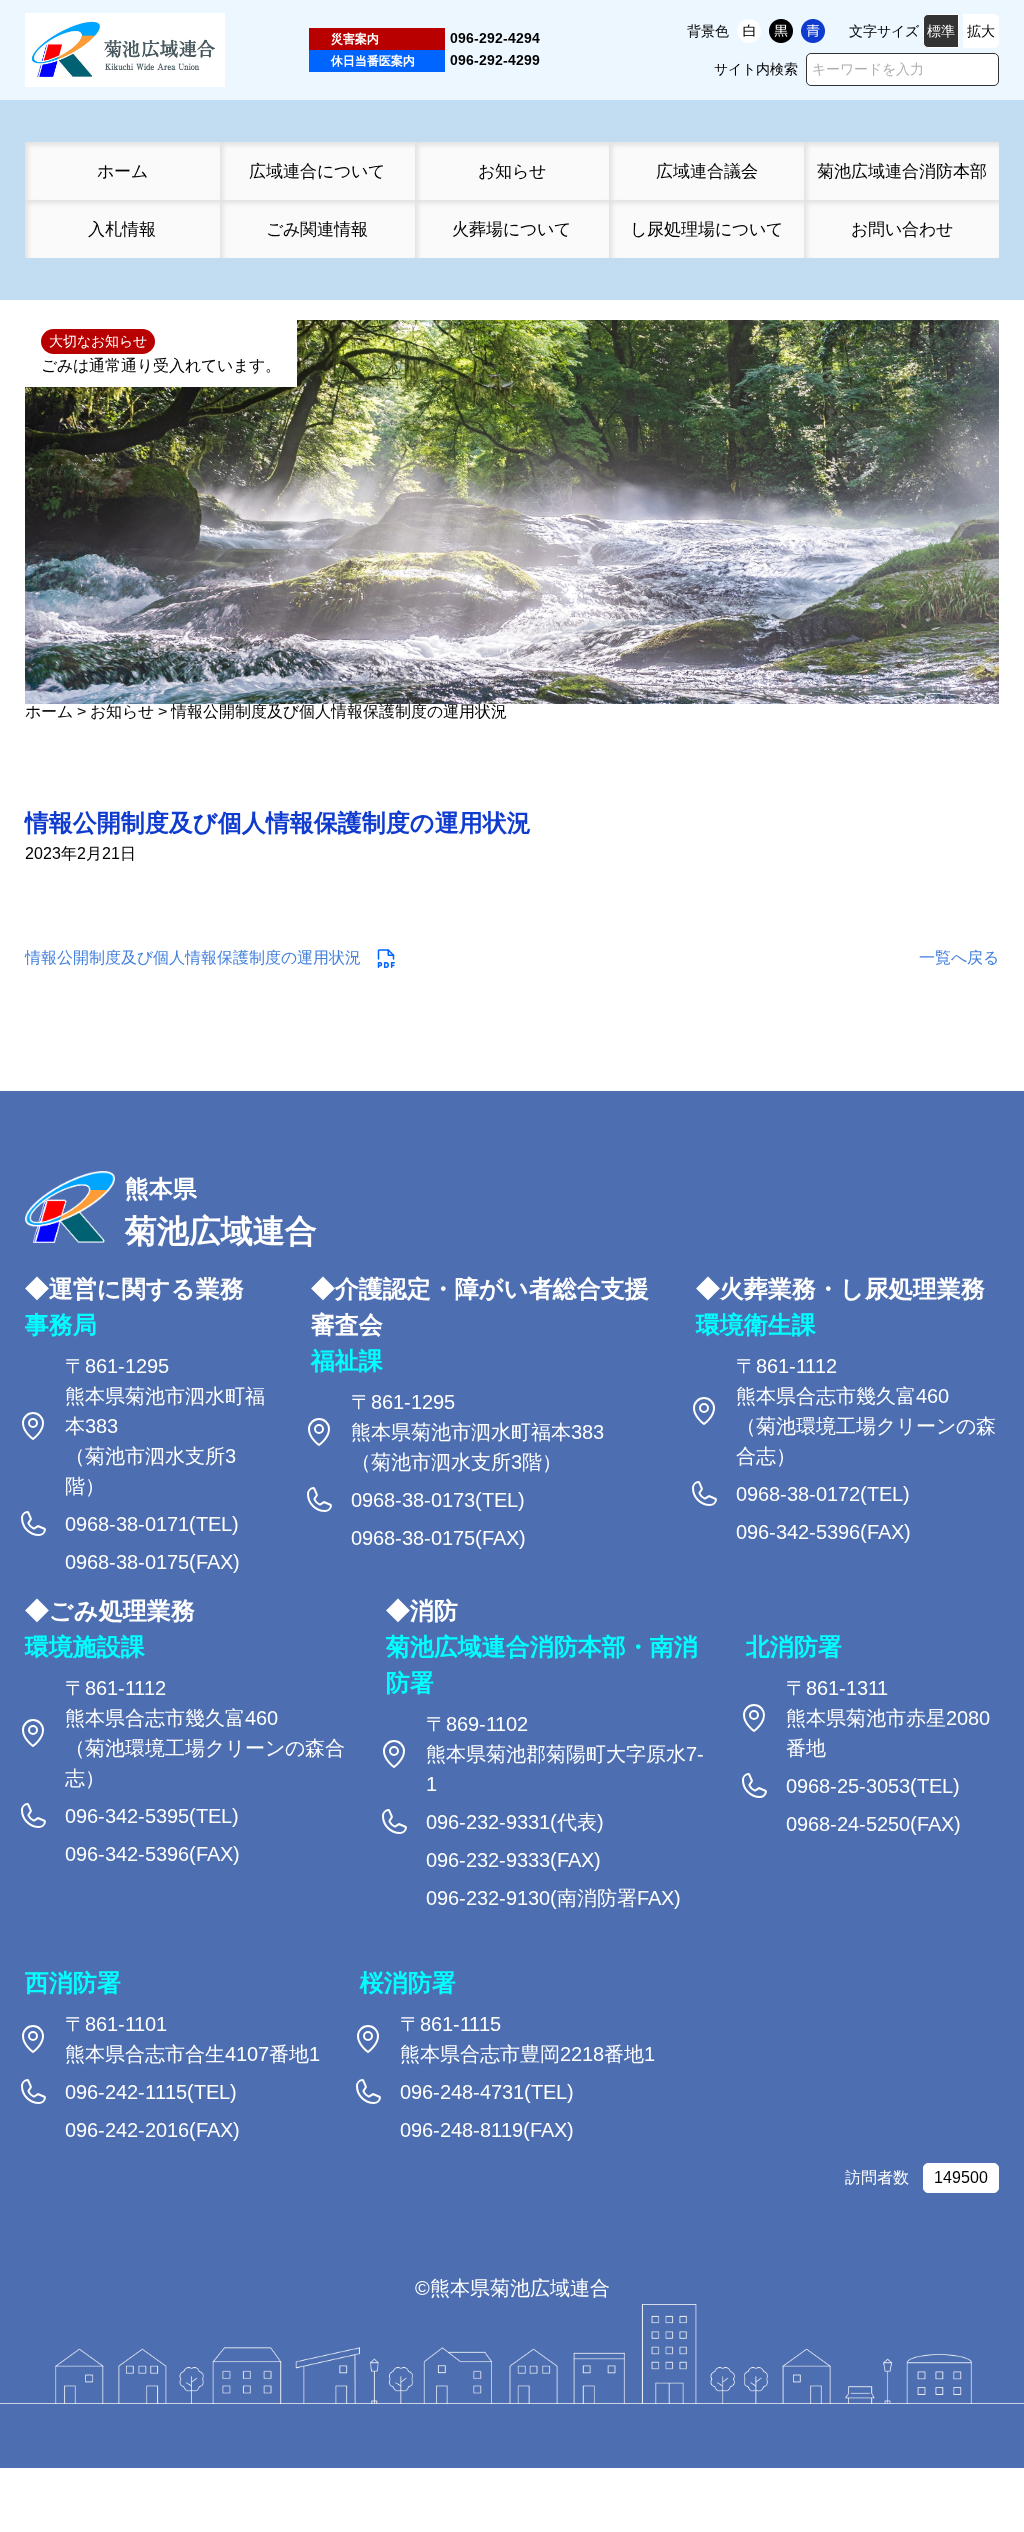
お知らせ (512, 171)
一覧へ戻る (959, 957)
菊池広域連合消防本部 (902, 171)
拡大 (981, 31)
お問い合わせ (902, 229)
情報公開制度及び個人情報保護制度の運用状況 (193, 957)
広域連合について (317, 171)
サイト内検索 (756, 69)
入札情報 (122, 229)
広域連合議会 (707, 171)
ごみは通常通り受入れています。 (161, 365)
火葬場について (511, 229)
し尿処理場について (706, 229)
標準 (941, 31)
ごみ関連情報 (317, 229)
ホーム (122, 171)
